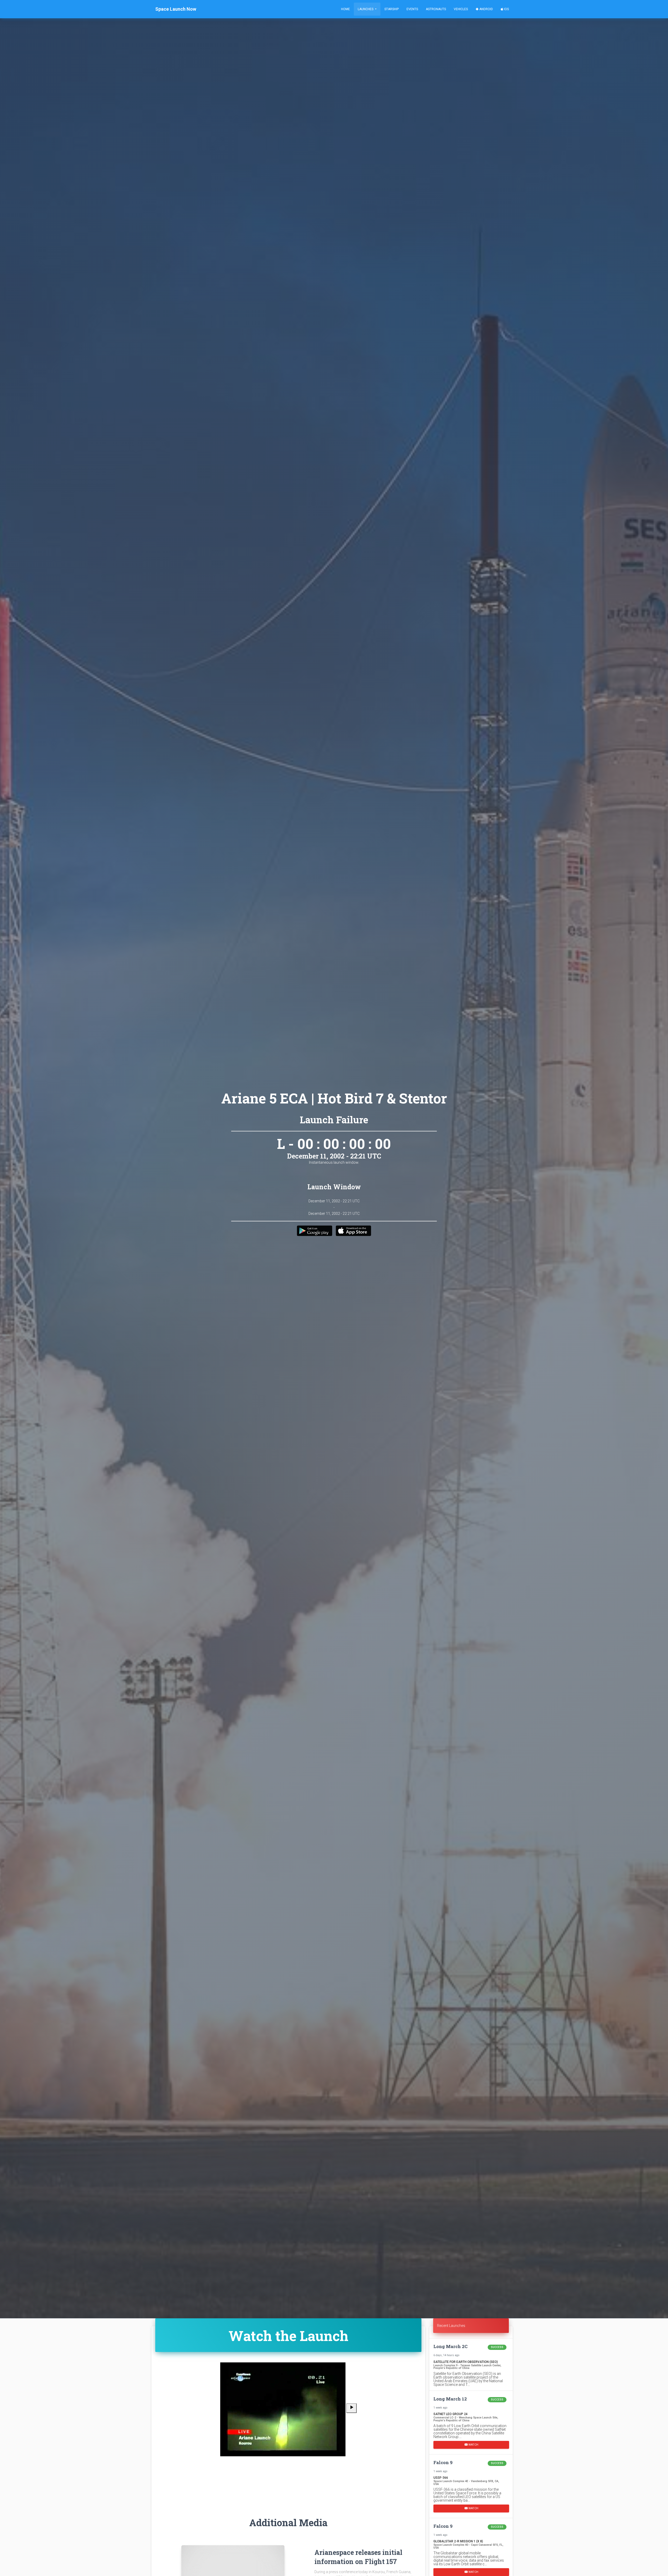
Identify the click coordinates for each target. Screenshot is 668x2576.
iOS (506, 9)
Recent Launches (451, 2326)
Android (486, 9)
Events (412, 9)
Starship (392, 9)
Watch (473, 2445)
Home (345, 9)
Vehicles (461, 9)
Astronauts (436, 9)
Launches (366, 9)
